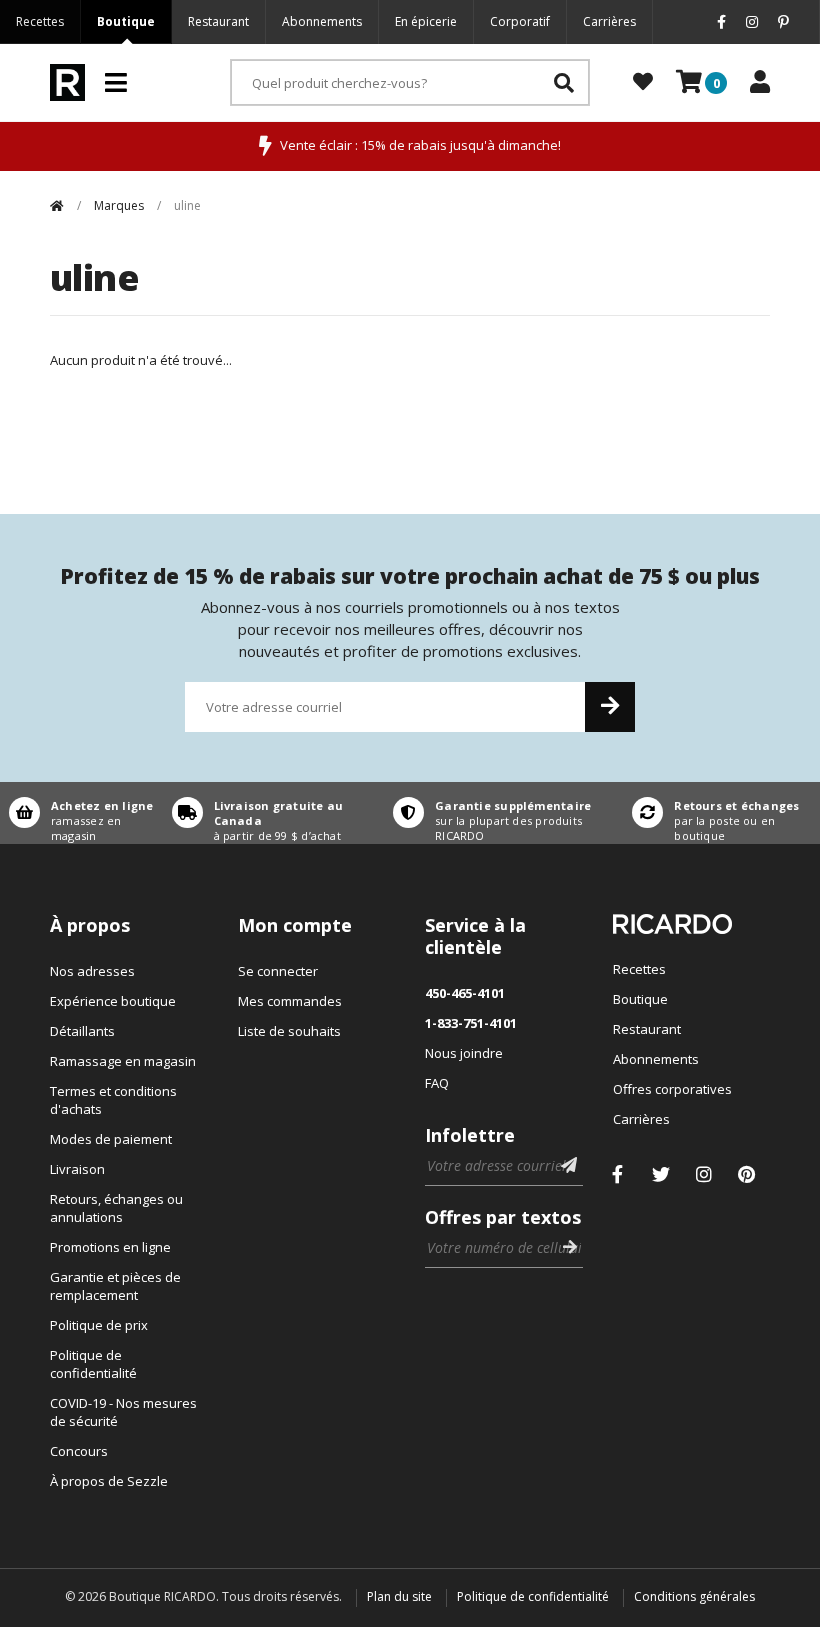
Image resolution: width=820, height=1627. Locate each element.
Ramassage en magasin (123, 1061)
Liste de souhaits (289, 1031)
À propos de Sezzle (109, 1481)
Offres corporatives (672, 1089)
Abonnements (322, 21)
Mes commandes (290, 1001)
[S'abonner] (610, 707)
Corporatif (520, 21)
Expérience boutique (113, 1001)
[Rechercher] (564, 82)
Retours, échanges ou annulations (116, 1208)
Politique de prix (99, 1325)
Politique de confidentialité (93, 1364)
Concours (79, 1451)
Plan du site (399, 1596)
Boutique (126, 21)
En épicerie (426, 21)
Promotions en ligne (110, 1247)
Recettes (40, 21)
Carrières (609, 21)
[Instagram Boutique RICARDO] (704, 1174)
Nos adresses (92, 971)
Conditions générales (694, 1596)
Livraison (77, 1169)
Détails (81, 813)
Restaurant (218, 21)
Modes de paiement (111, 1139)
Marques (119, 205)
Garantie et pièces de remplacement (115, 1286)
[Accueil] (57, 205)
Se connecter (278, 971)
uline (187, 205)
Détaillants (82, 1031)
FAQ (437, 1083)
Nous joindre (464, 1053)
